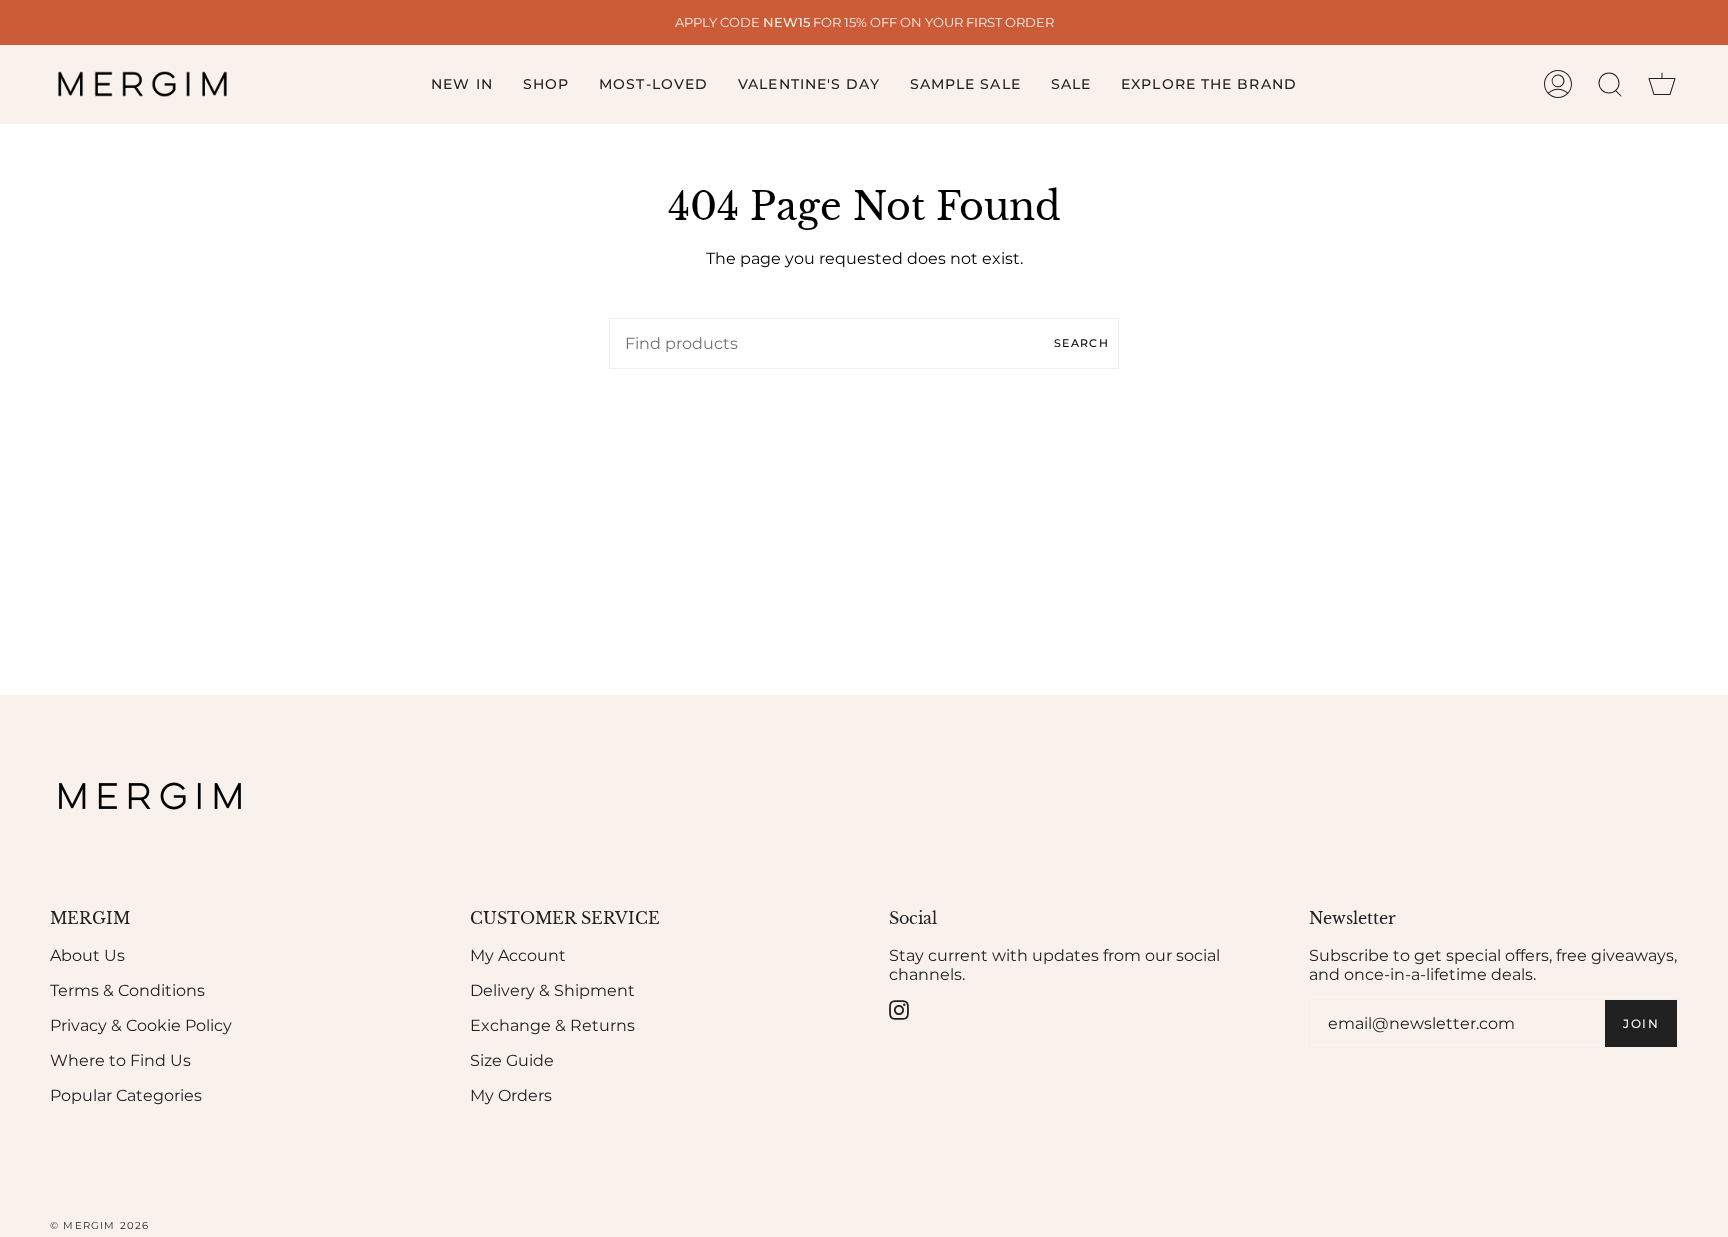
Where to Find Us (120, 1060)
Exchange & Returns (552, 1025)
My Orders (511, 1095)
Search (1081, 343)
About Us (87, 955)
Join (1641, 1023)
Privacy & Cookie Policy (141, 1025)
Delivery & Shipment (552, 990)
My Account (518, 955)
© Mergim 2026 (100, 1225)
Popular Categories (126, 1095)
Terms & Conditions (127, 990)
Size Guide (512, 1060)
